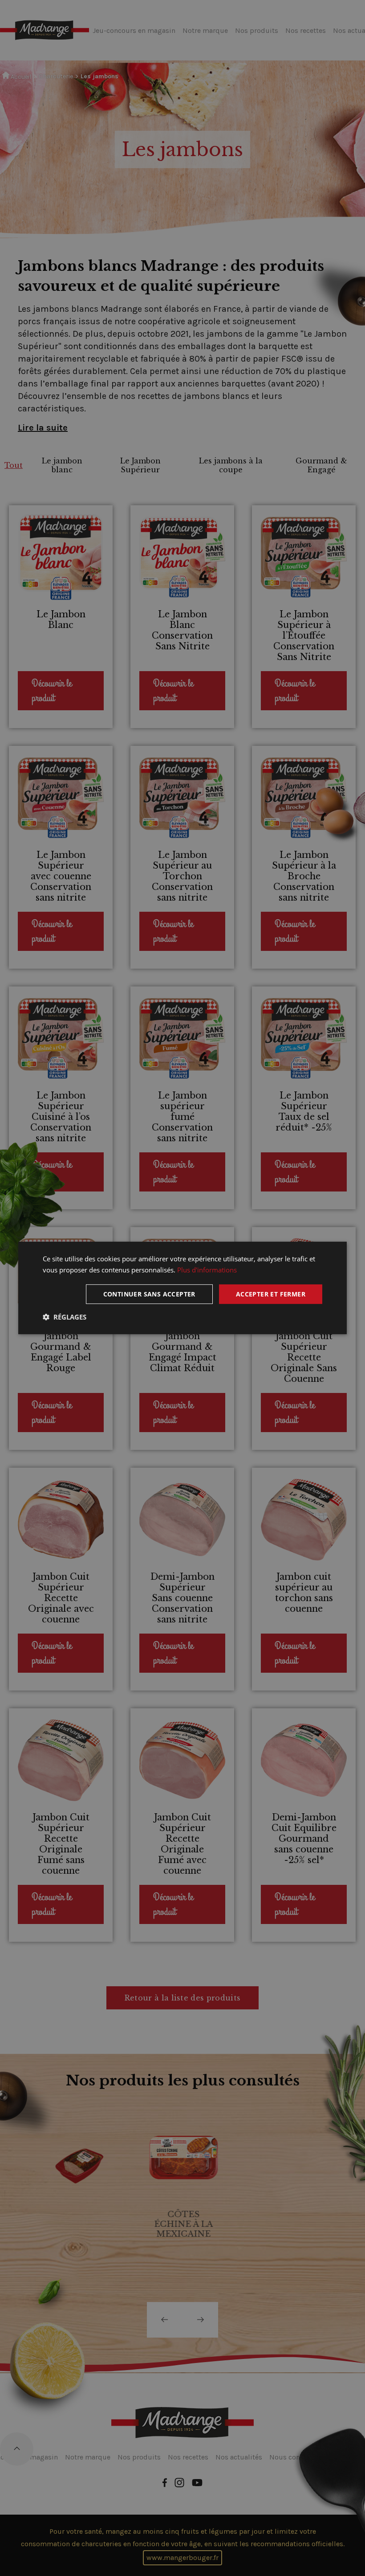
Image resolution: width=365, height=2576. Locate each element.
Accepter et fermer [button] (271, 1294)
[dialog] (182, 1288)
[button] (65, 1317)
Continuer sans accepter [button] (149, 1294)
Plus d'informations (207, 1270)
